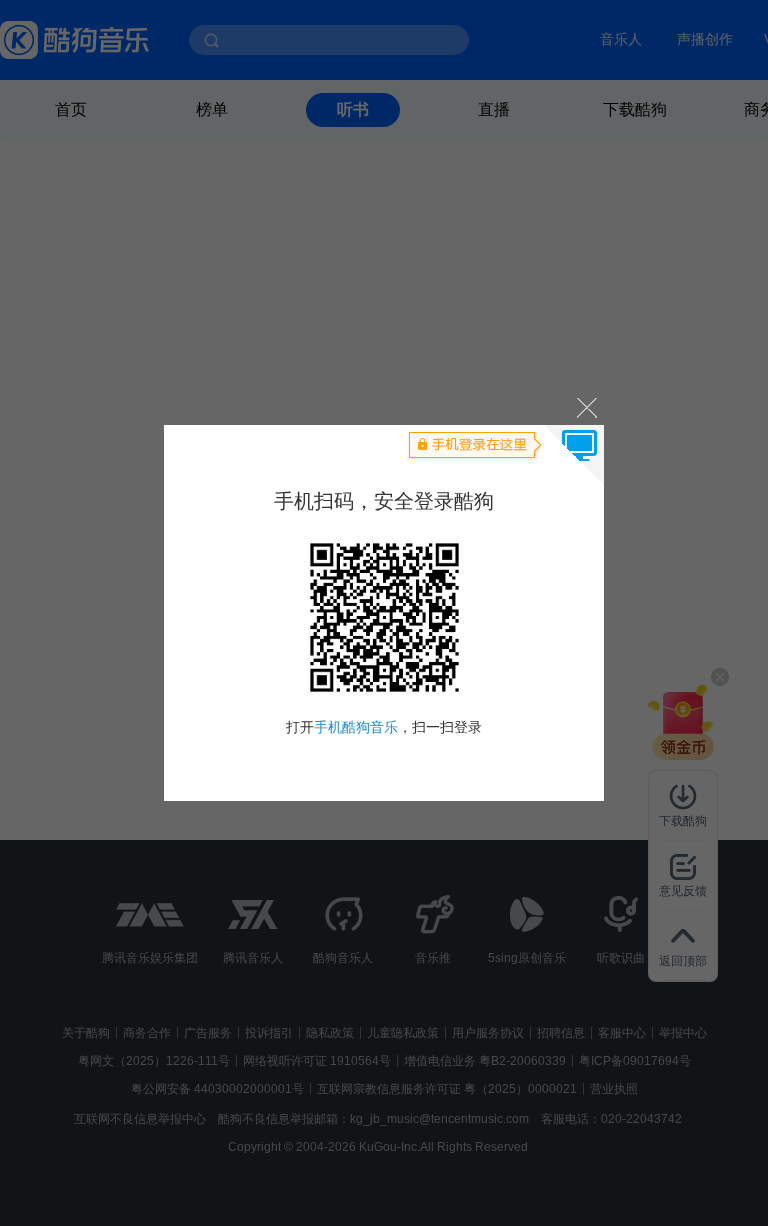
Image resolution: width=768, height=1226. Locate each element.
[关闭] (585, 406)
